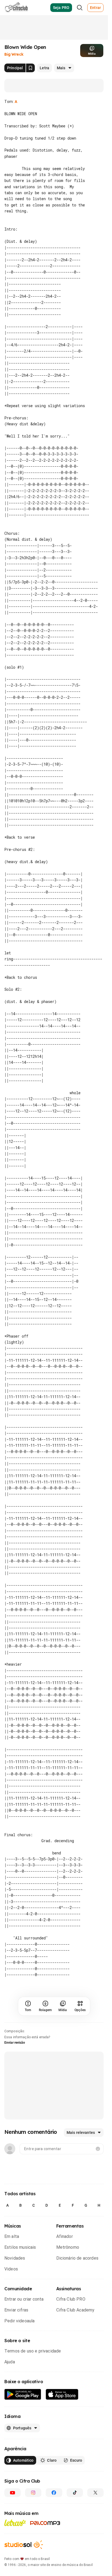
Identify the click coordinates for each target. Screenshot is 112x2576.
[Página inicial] (16, 8)
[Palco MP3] (45, 2541)
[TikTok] (75, 2511)
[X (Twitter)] (95, 2511)
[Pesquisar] (80, 8)
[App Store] (62, 2413)
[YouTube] (13, 2511)
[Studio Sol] (24, 2563)
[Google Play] (23, 2413)
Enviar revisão (15, 2061)
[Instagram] (33, 2511)
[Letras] (15, 2541)
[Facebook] (54, 2511)
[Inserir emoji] (98, 2167)
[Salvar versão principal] (30, 68)
